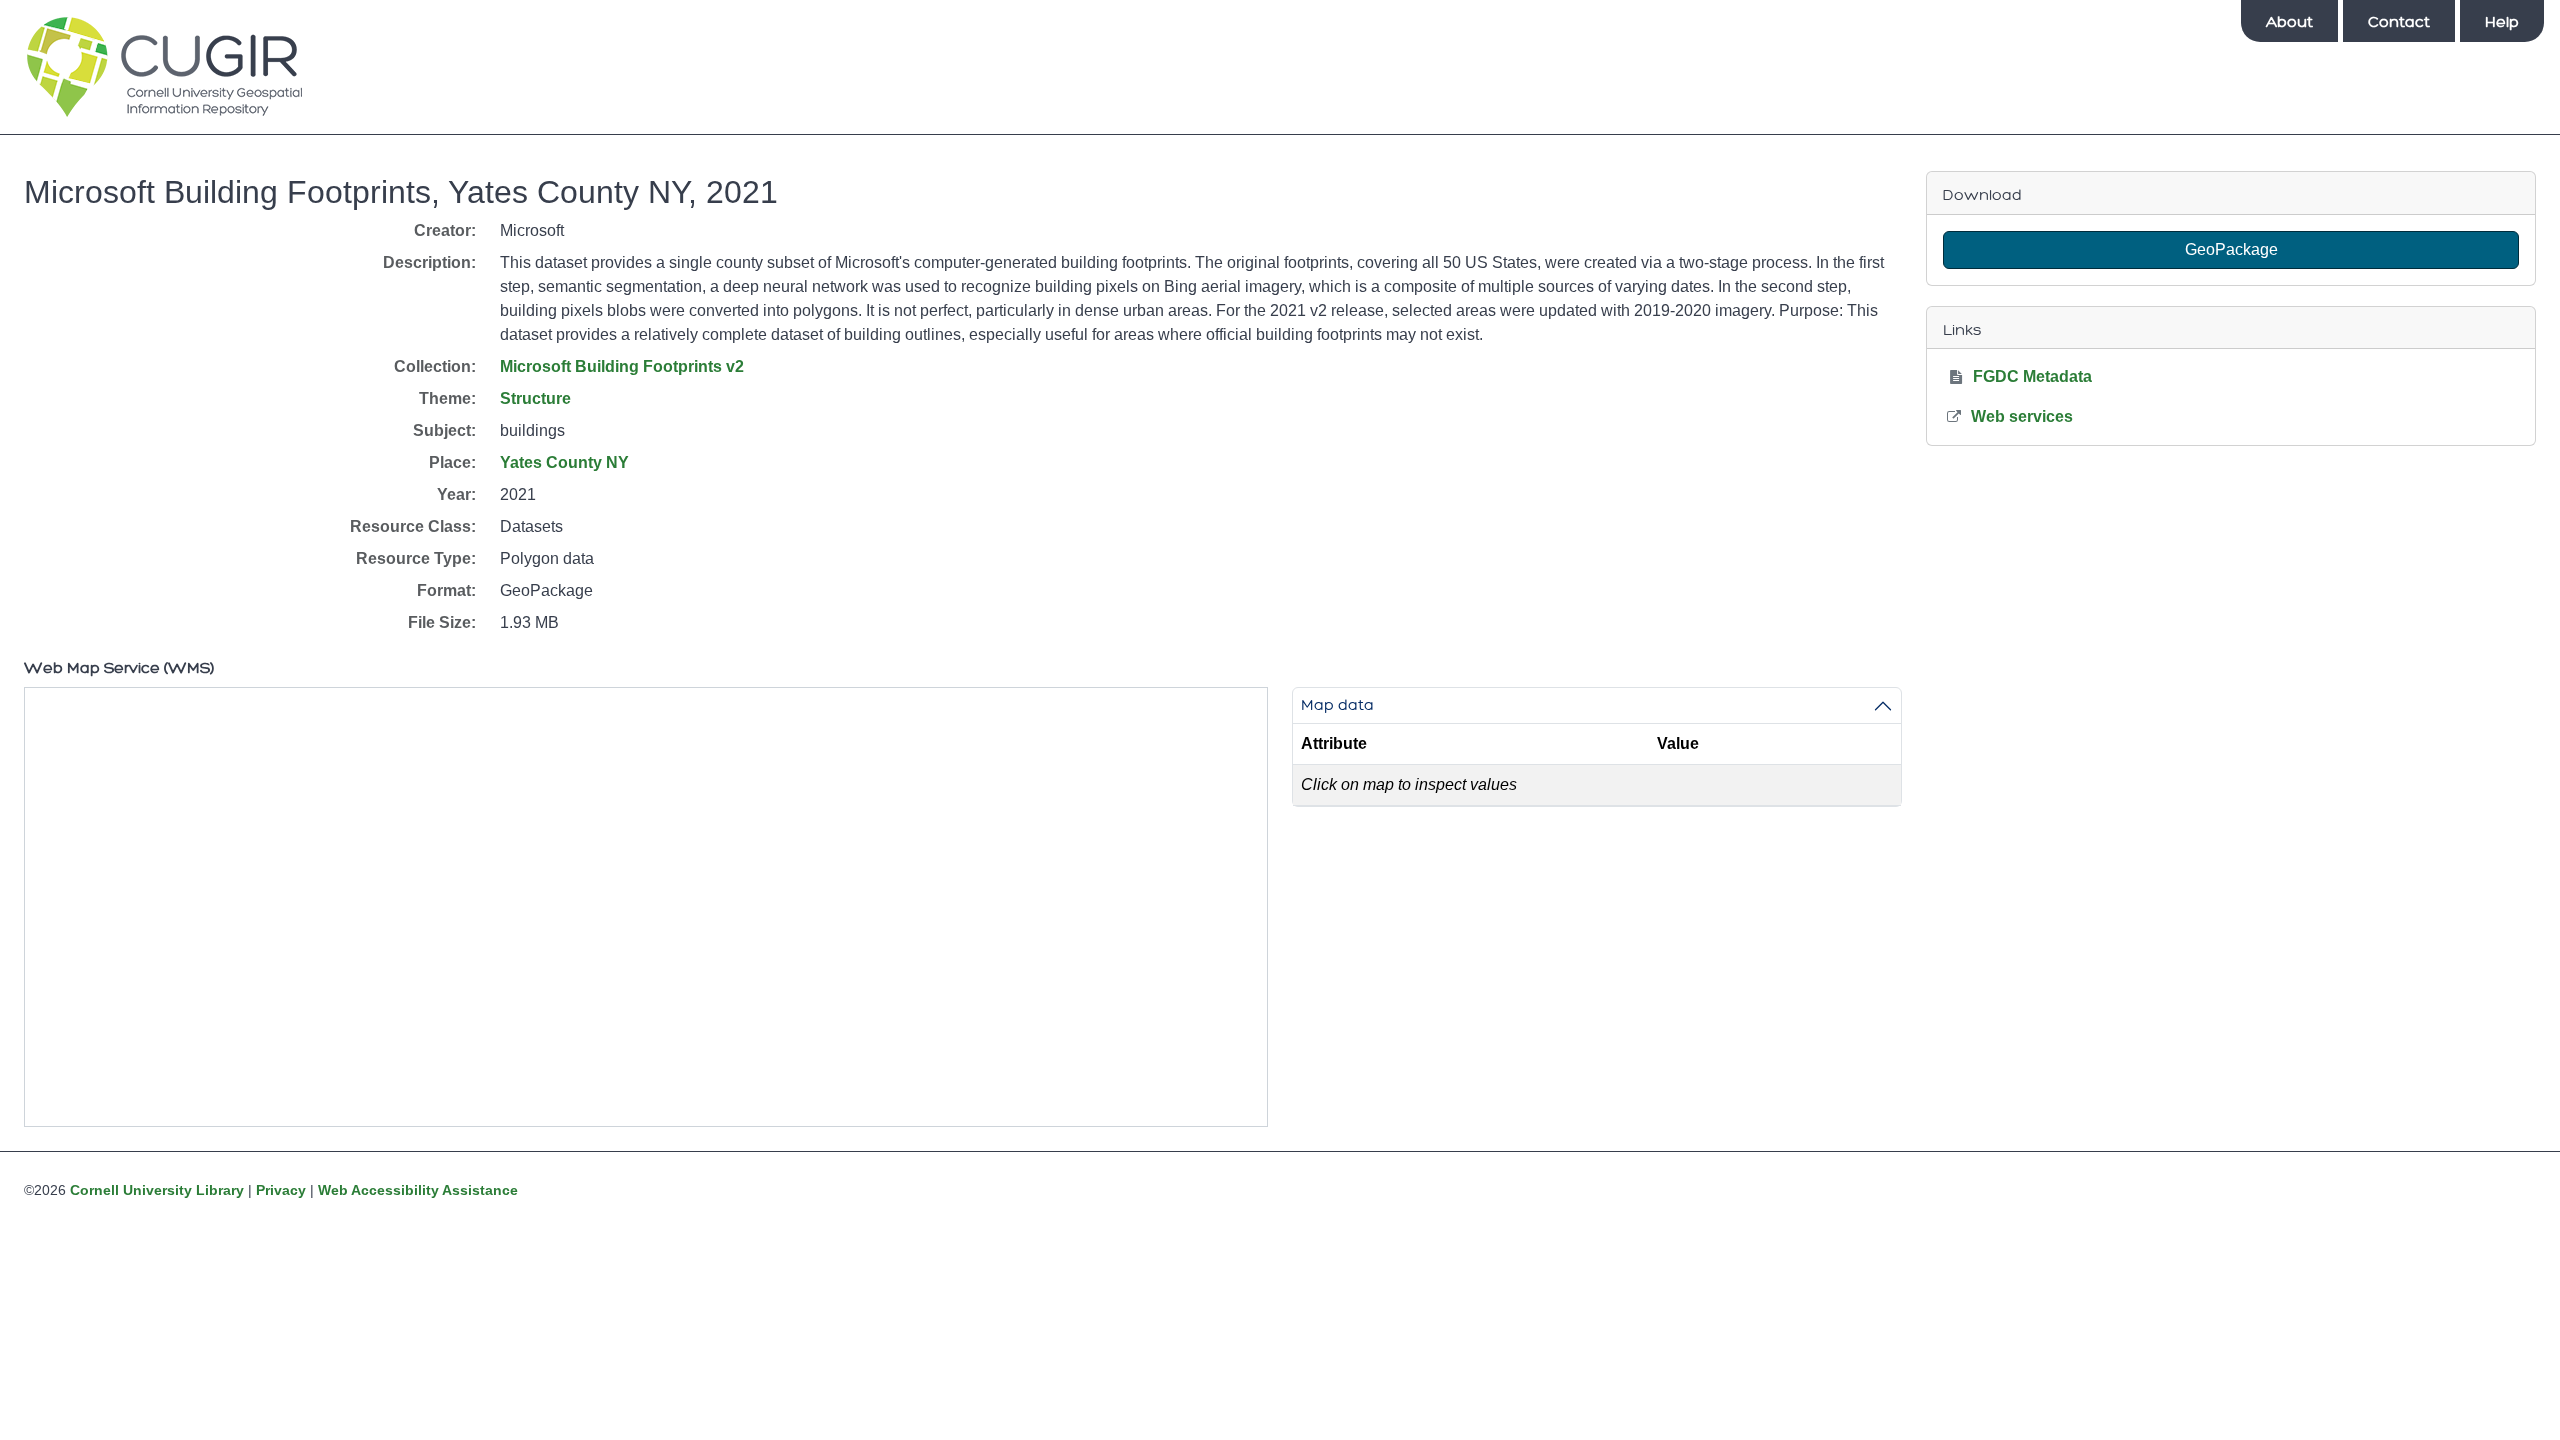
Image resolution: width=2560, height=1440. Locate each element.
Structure (535, 398)
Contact (2399, 22)
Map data (1337, 705)
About (2289, 22)
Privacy (281, 1190)
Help (2502, 22)
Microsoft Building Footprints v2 (622, 366)
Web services (2022, 416)
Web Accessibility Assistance (418, 1190)
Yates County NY (564, 462)
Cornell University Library (157, 1190)
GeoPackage (2231, 249)
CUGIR (164, 67)
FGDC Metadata (2032, 376)
